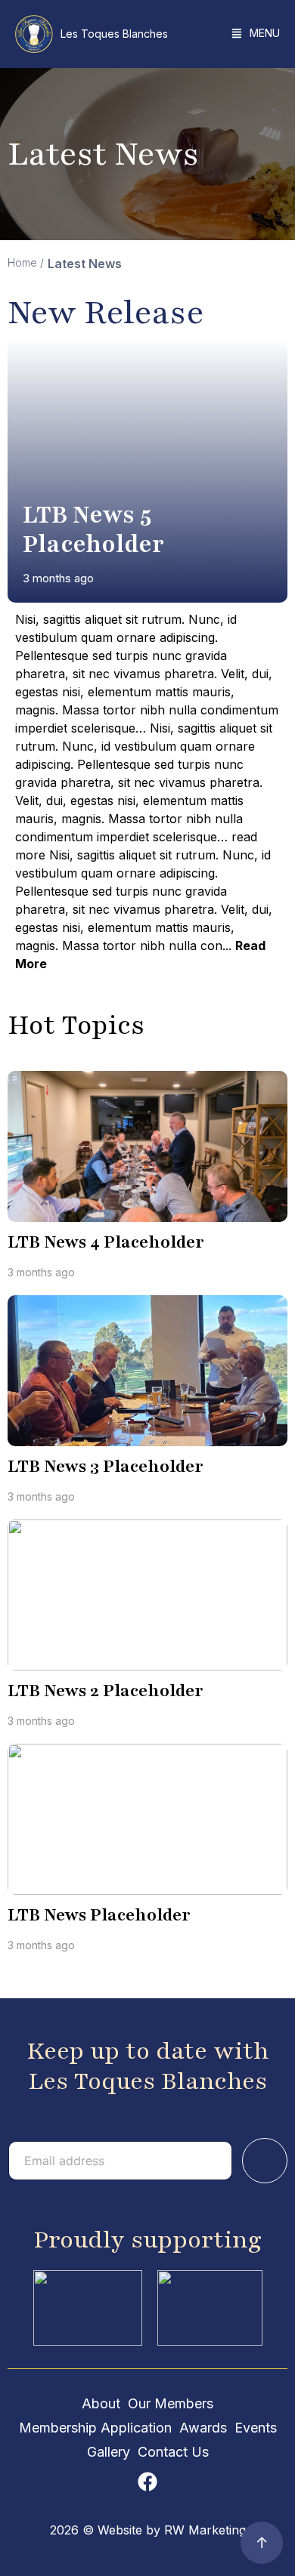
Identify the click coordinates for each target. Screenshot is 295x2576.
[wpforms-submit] (265, 2161)
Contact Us (173, 2452)
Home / (26, 262)
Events (256, 2428)
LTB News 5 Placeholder (93, 529)
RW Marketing (205, 2530)
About (101, 2403)
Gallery (109, 2452)
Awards (203, 2428)
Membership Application (95, 2428)
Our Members (171, 2403)
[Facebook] (147, 2482)
